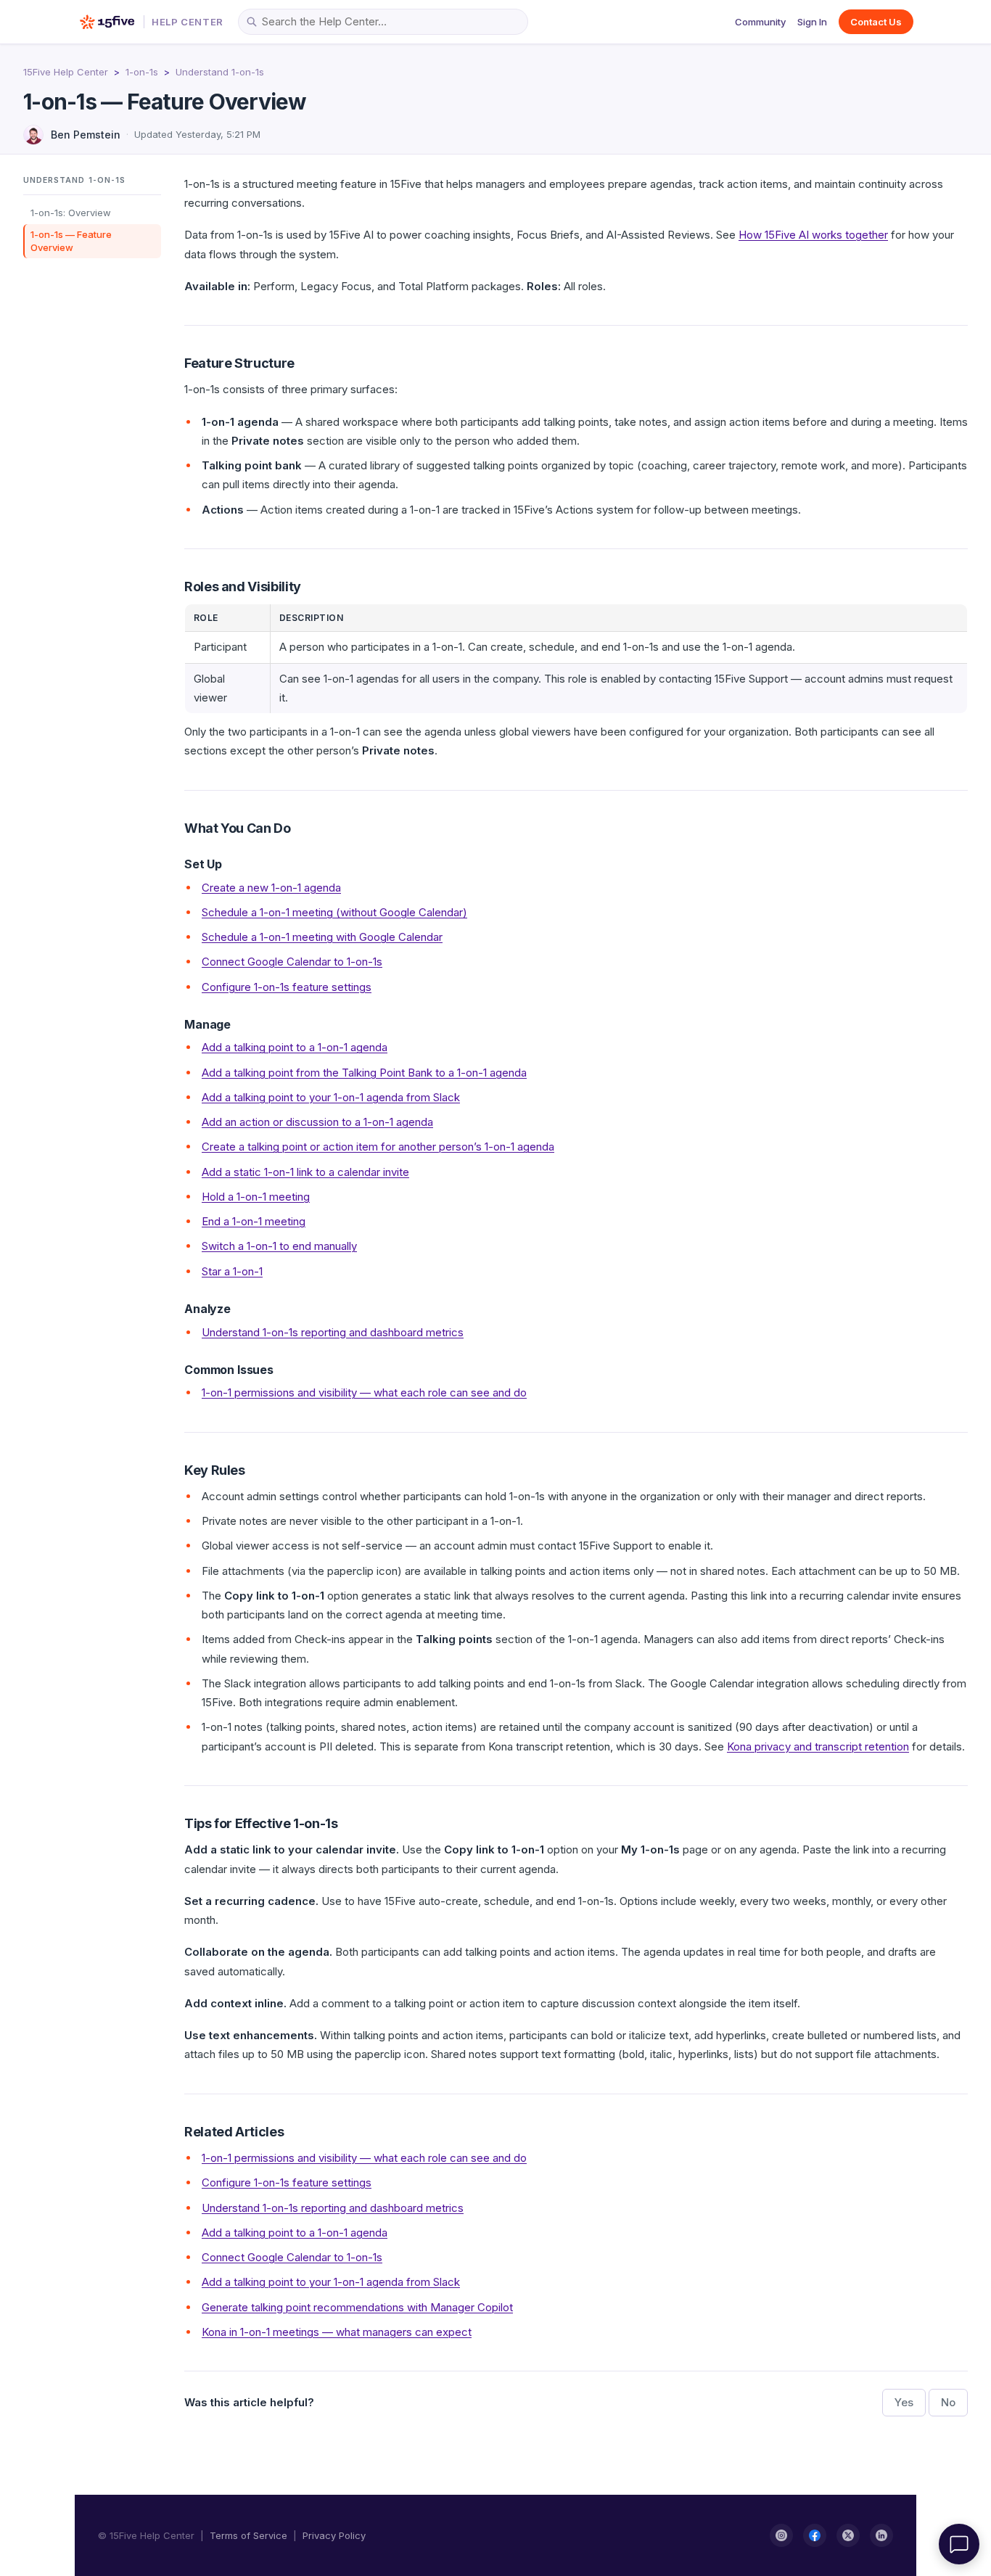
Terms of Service (248, 2535)
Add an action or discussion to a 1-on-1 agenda (317, 1122)
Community (760, 22)
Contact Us (876, 22)
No (948, 2402)
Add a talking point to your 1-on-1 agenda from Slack (331, 1097)
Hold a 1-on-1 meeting (256, 1197)
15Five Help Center (66, 72)
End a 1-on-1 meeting (254, 1221)
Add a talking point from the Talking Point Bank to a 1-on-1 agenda (364, 1073)
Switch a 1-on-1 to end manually (279, 1246)
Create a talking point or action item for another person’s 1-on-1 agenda (378, 1147)
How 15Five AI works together (813, 235)
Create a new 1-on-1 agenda (271, 888)
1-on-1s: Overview (71, 213)
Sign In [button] (812, 22)
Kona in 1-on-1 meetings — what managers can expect (337, 2332)
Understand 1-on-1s (220, 72)
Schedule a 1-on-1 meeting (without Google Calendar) (334, 912)
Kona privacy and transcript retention (818, 1746)
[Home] (107, 22)
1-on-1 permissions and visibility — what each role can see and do (364, 1392)
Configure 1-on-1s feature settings (287, 987)
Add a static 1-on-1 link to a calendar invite (305, 1172)
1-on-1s (142, 72)
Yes (904, 2402)
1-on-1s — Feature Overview (71, 240)
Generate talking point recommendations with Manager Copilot (357, 2307)
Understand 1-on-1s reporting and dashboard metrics (333, 1332)
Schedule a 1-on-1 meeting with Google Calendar (322, 937)
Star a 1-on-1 (232, 1271)
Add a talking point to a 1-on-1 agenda (295, 1047)
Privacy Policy (334, 2535)
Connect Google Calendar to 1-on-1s (292, 962)
